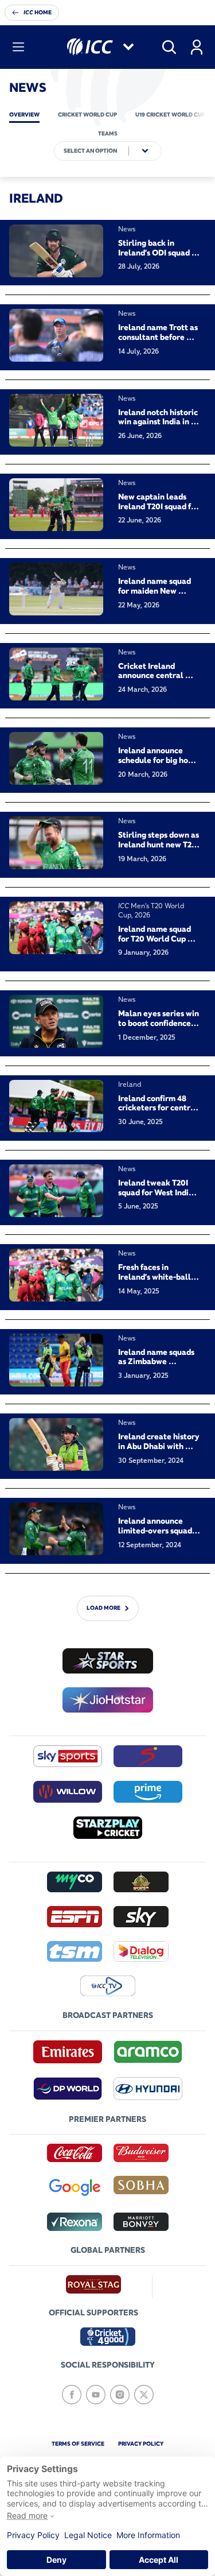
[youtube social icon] (96, 2395)
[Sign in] (197, 47)
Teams (108, 133)
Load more (103, 1608)
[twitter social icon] (144, 2395)
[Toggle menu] (18, 47)
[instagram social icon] (120, 2395)
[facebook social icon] (72, 2395)
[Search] (169, 47)
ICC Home (38, 12)
